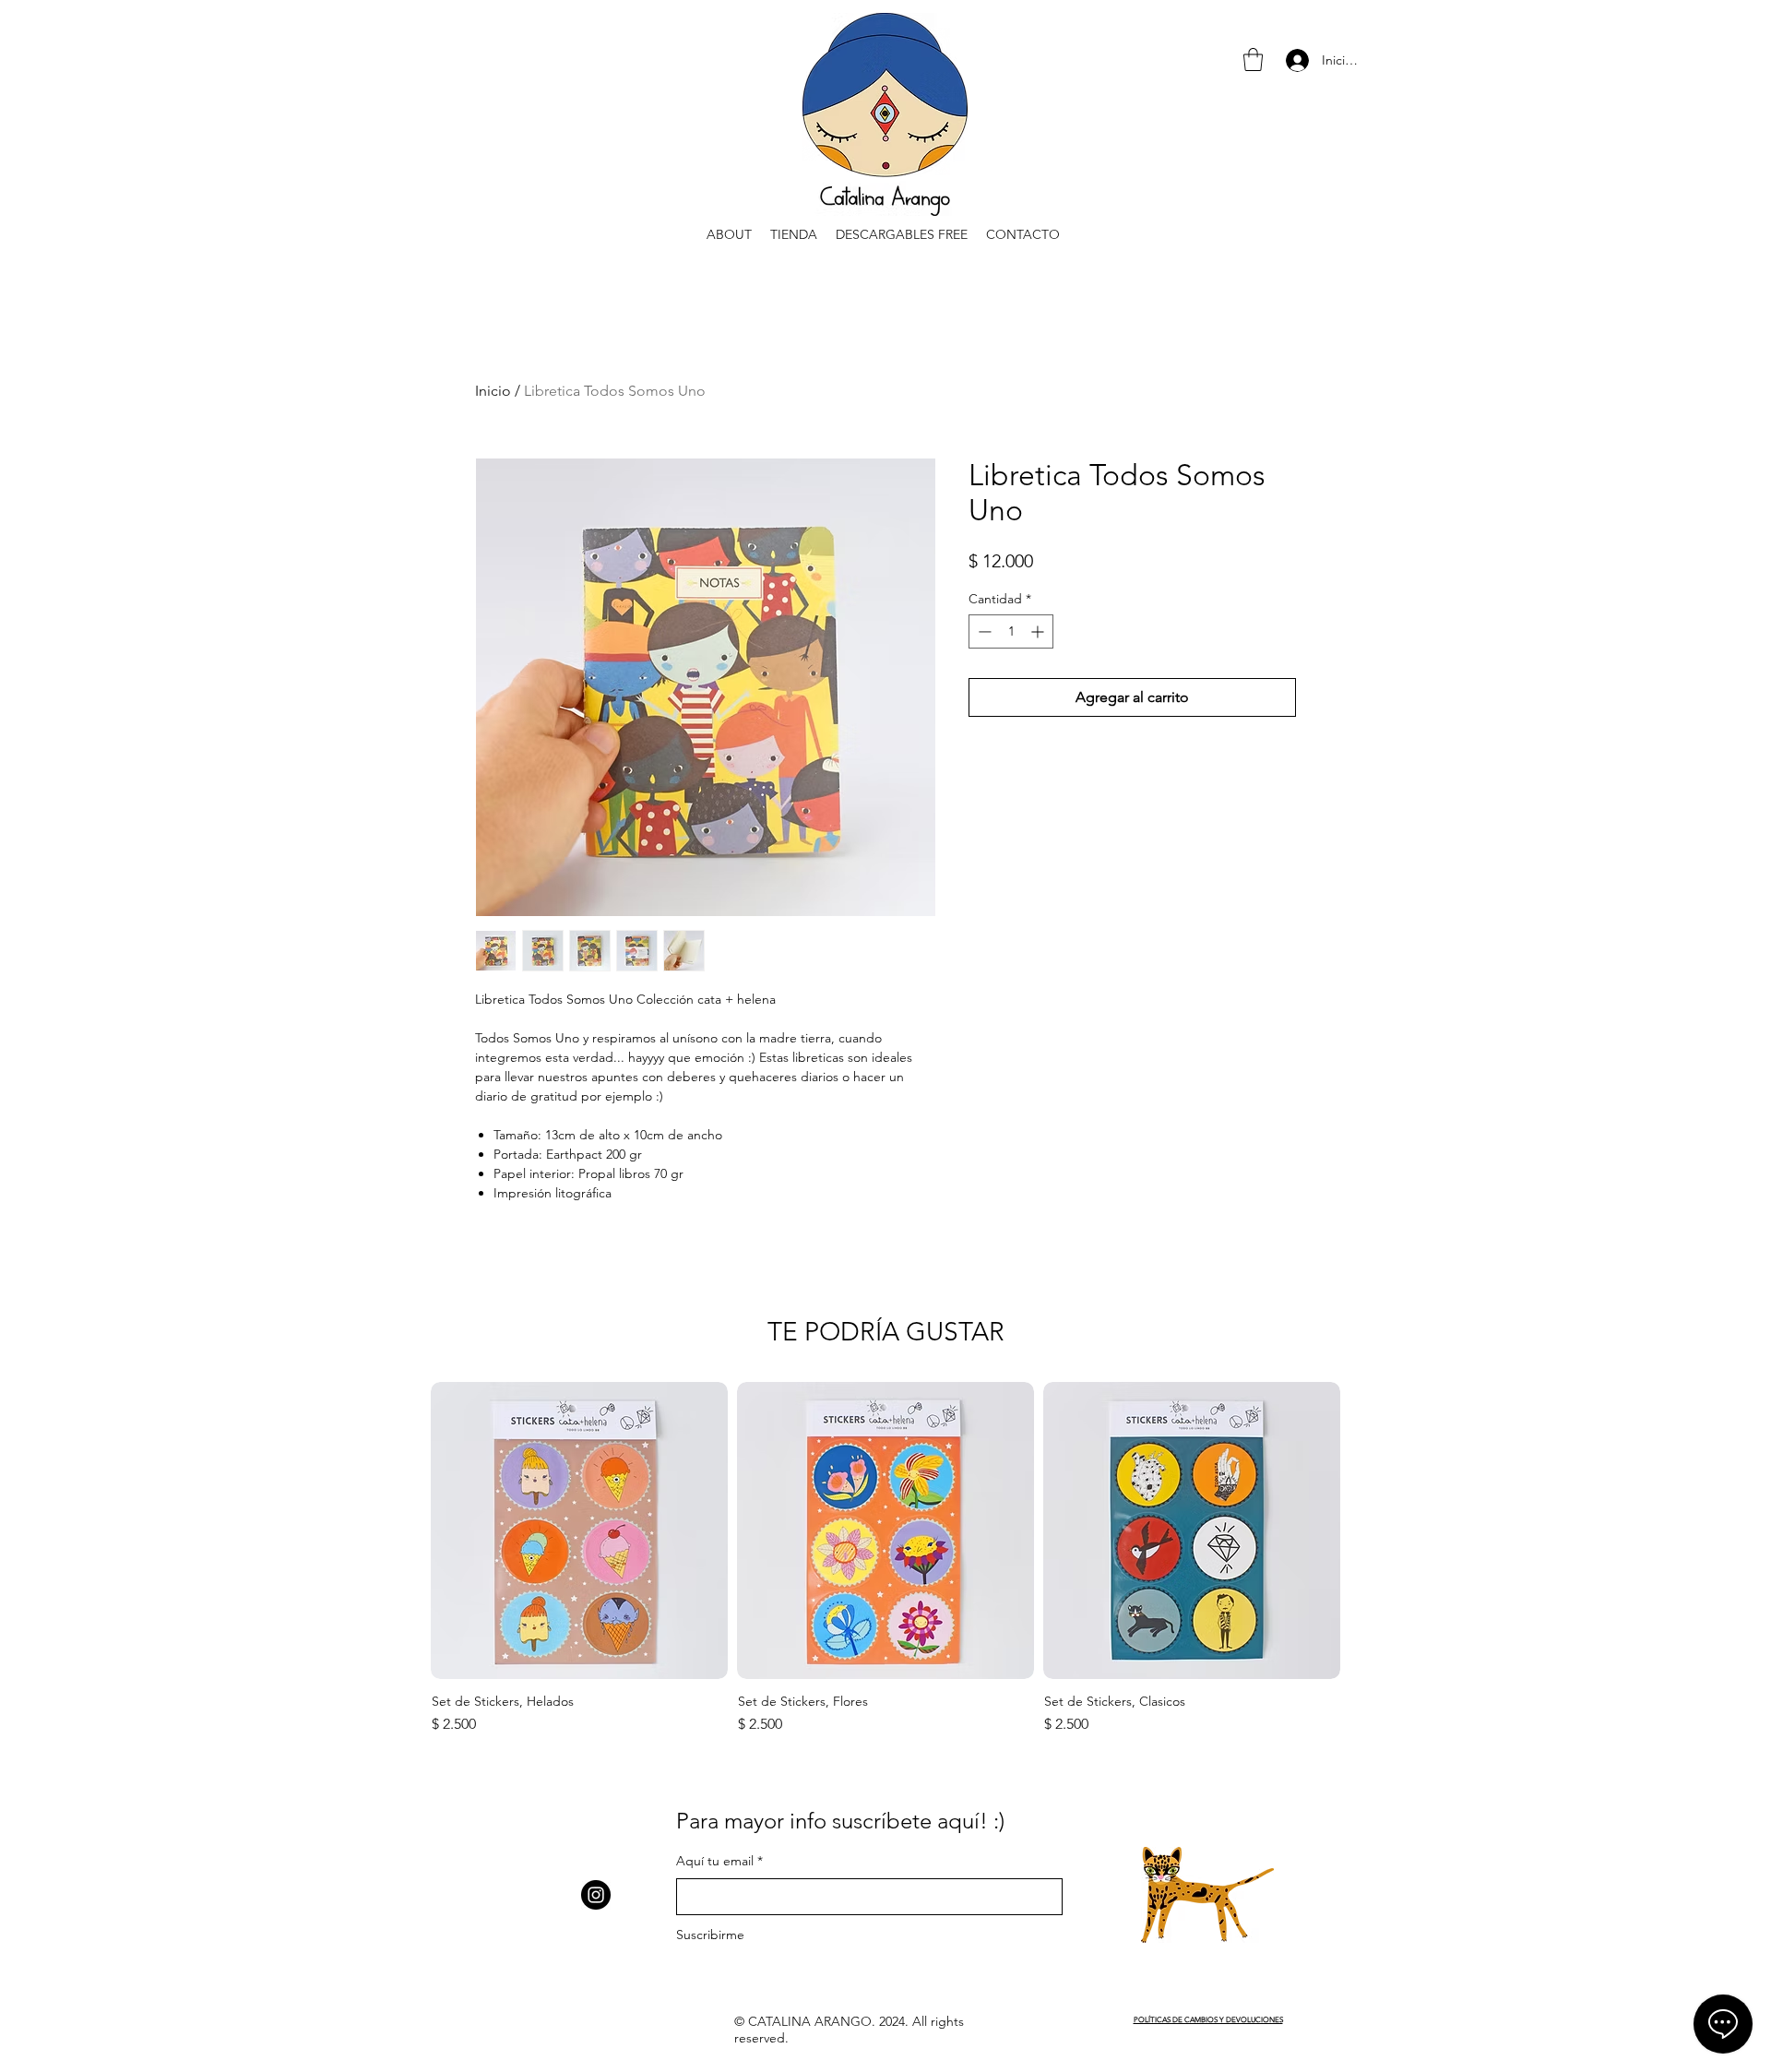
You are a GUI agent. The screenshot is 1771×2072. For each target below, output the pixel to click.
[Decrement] (983, 631)
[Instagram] (596, 1895)
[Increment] (1039, 631)
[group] (885, 1561)
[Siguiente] (1372, 1530)
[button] (1253, 60)
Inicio (493, 391)
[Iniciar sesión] (1296, 60)
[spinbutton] (1011, 631)
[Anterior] (399, 1530)
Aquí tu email (715, 1861)
